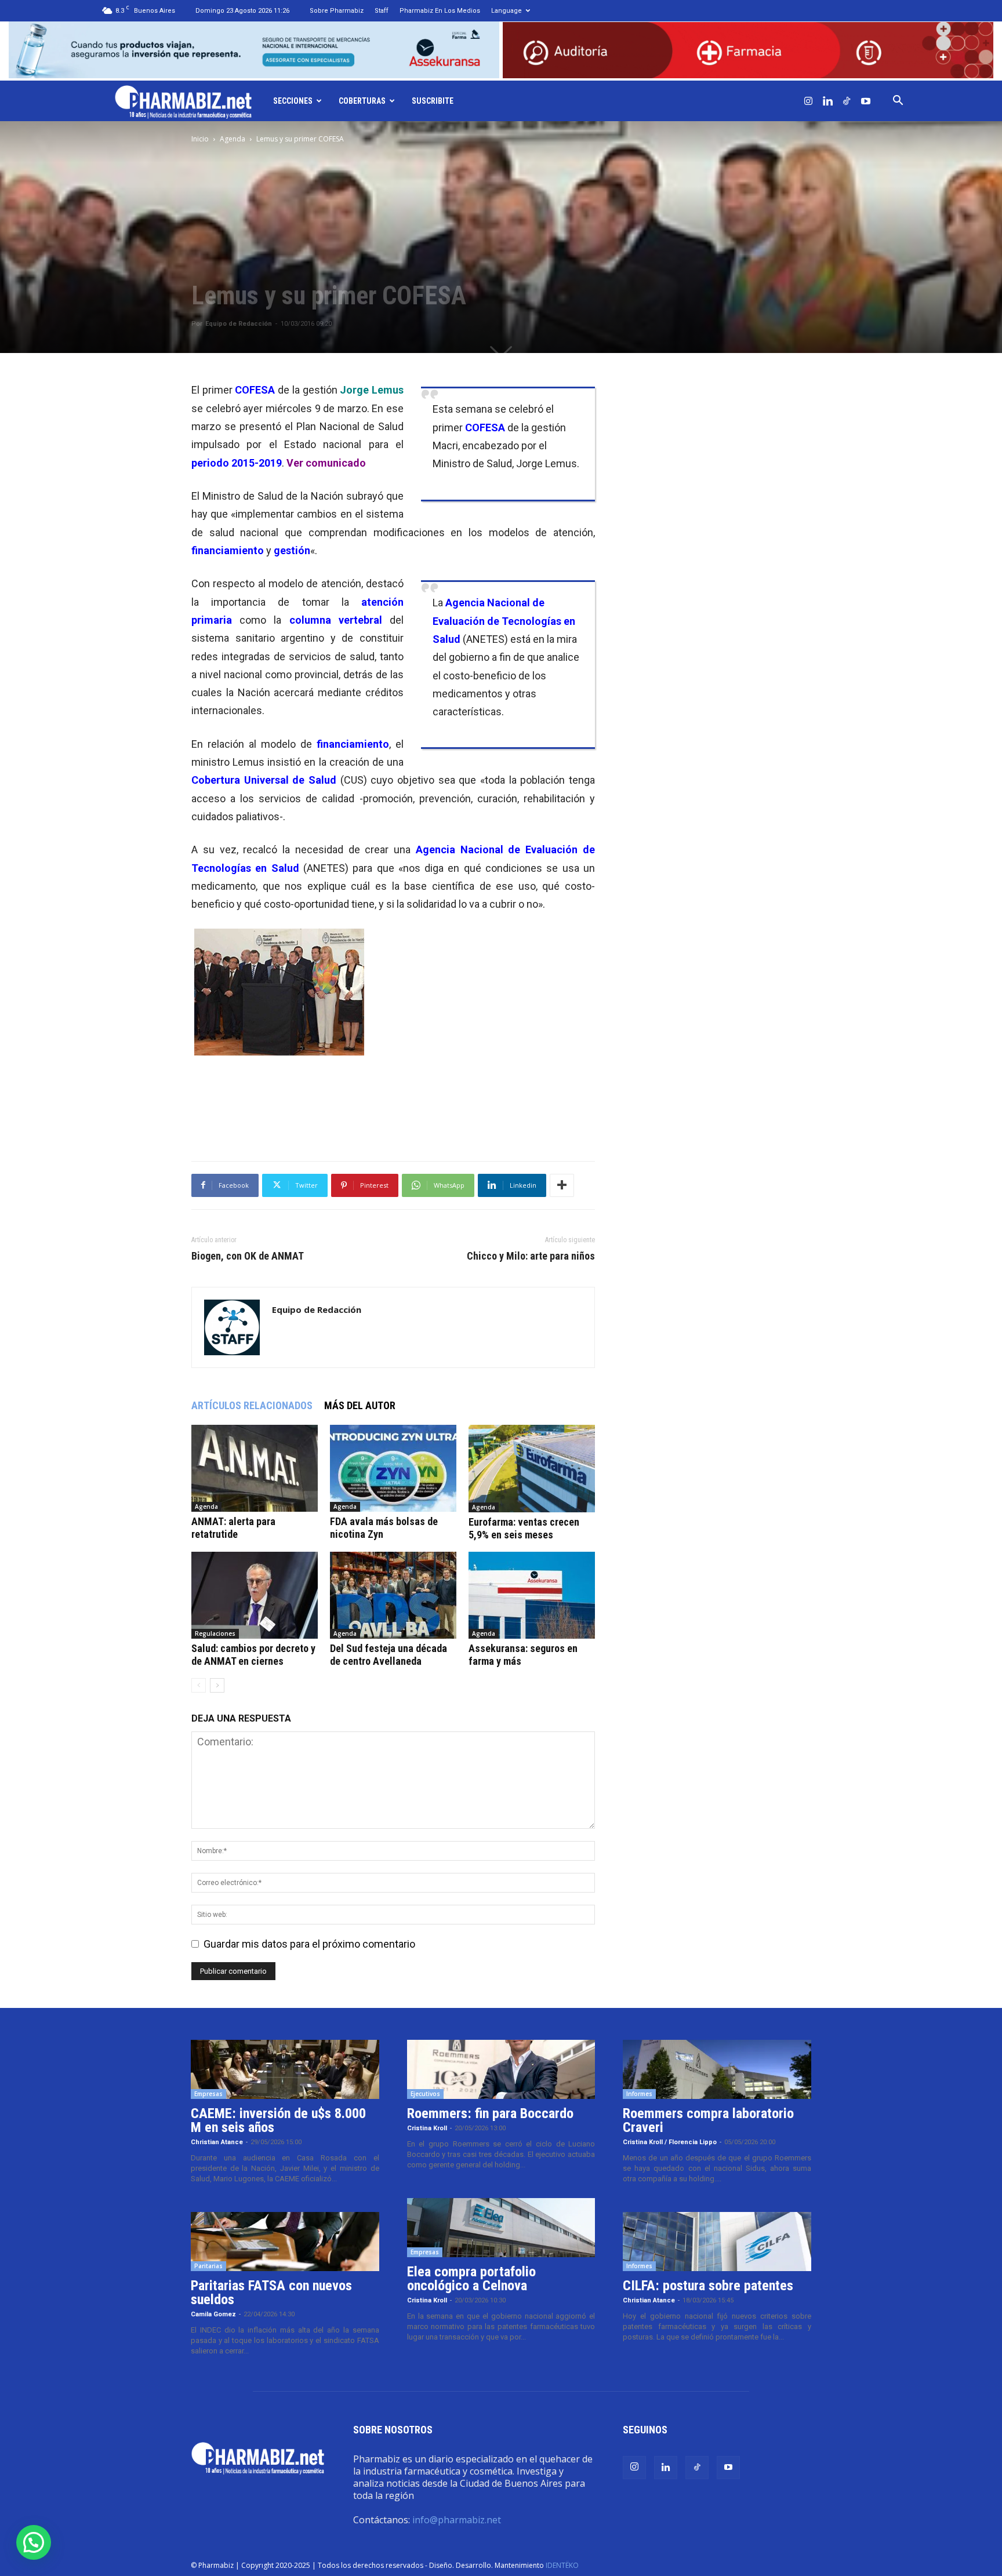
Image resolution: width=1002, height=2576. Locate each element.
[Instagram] (808, 101)
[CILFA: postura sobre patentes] (717, 2242)
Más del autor (360, 1405)
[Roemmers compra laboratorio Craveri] (717, 2069)
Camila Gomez (213, 2314)
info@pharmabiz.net (457, 2520)
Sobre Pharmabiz (337, 11)
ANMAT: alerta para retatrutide (233, 1528)
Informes (639, 2094)
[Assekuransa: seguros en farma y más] (532, 1595)
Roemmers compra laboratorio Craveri (708, 2120)
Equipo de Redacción (239, 324)
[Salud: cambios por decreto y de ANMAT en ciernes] (255, 1595)
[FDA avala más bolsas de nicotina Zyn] (393, 1468)
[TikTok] (847, 101)
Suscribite (433, 101)
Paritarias (208, 2266)
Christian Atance (217, 2142)
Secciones (293, 101)
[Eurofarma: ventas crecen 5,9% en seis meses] (532, 1469)
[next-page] (217, 1685)
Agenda (233, 139)
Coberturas (362, 101)
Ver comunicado (326, 463)
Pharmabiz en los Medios (440, 11)
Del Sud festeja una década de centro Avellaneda (389, 1655)
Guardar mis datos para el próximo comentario (309, 1944)
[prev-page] (199, 1685)
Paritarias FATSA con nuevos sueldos (271, 2293)
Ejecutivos (425, 2094)
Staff (382, 11)
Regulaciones (215, 1633)
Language (507, 11)
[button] (898, 101)
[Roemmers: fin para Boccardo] (501, 2069)
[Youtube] (866, 101)
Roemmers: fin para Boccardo (490, 2113)
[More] (562, 1185)
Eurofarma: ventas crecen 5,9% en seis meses (524, 1528)
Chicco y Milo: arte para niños (531, 1256)
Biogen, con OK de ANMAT (248, 1256)
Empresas (208, 2094)
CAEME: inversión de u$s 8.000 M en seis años (278, 2120)
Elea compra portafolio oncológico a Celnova (471, 2279)
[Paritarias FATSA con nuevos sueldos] (285, 2242)
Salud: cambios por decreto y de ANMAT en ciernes (253, 1655)
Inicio (200, 139)
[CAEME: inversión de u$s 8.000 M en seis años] (285, 2069)
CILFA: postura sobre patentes (708, 2286)
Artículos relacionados (252, 1405)
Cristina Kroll (427, 2128)
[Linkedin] (827, 101)
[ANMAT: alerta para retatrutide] (255, 1468)
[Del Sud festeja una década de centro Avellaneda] (393, 1595)
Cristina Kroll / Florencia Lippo (670, 2142)
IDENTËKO (562, 2565)
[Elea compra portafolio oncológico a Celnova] (501, 2228)
